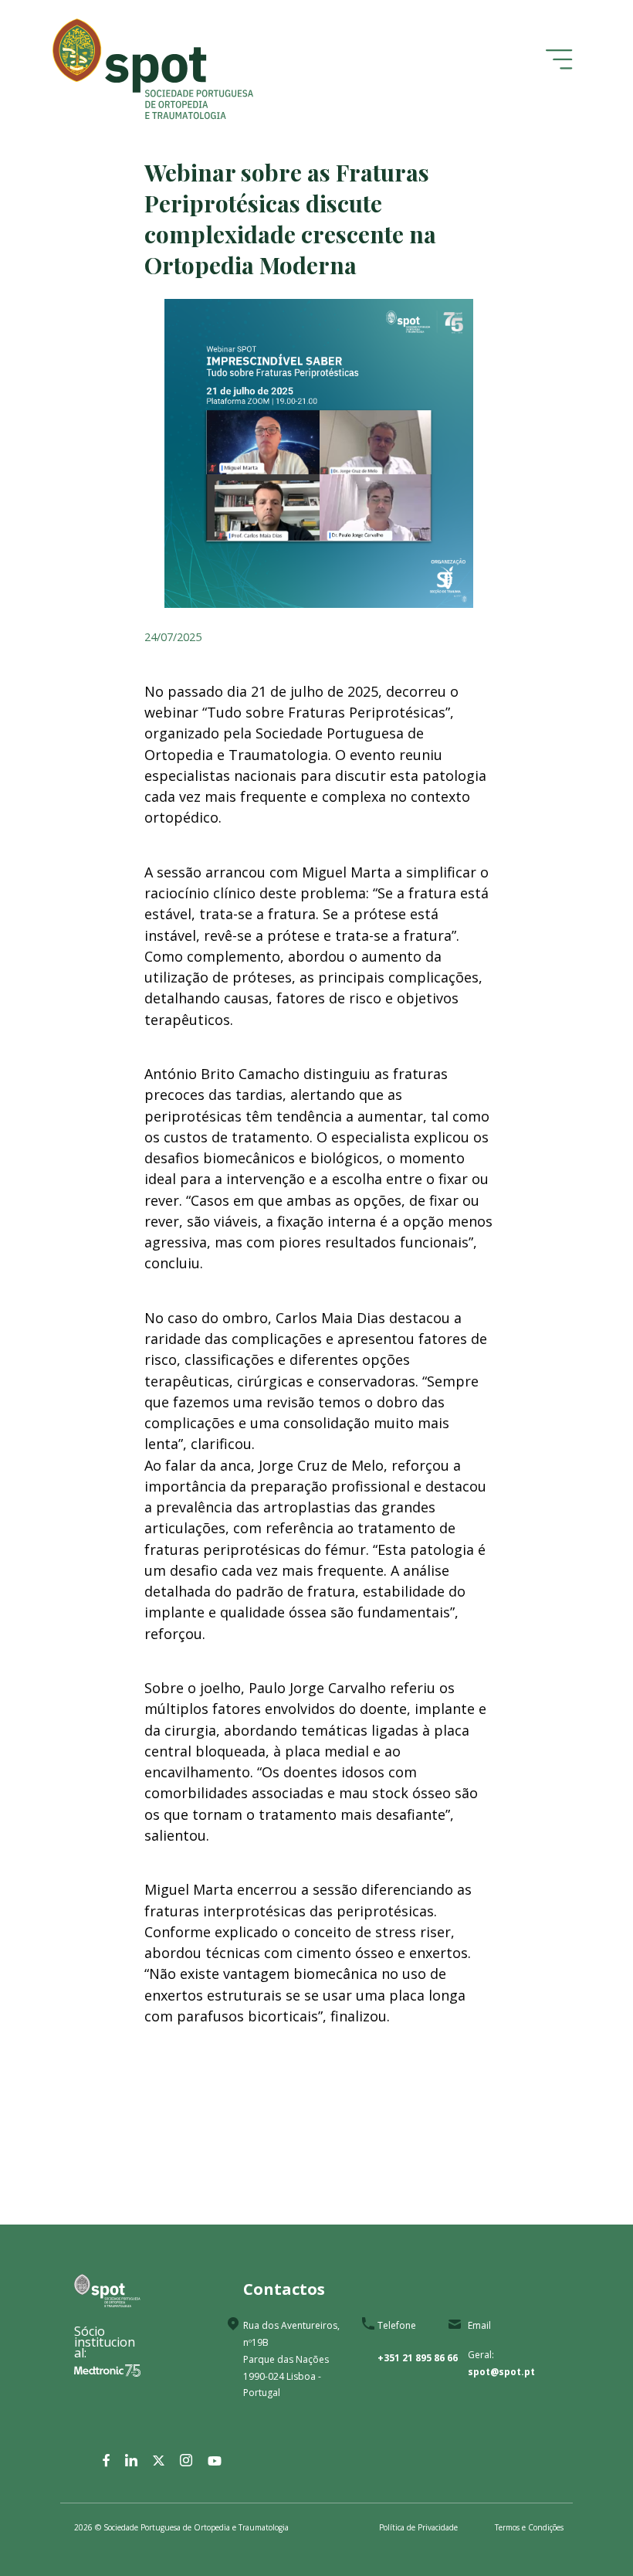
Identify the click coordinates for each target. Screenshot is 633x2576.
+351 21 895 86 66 (418, 2358)
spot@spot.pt (501, 2372)
